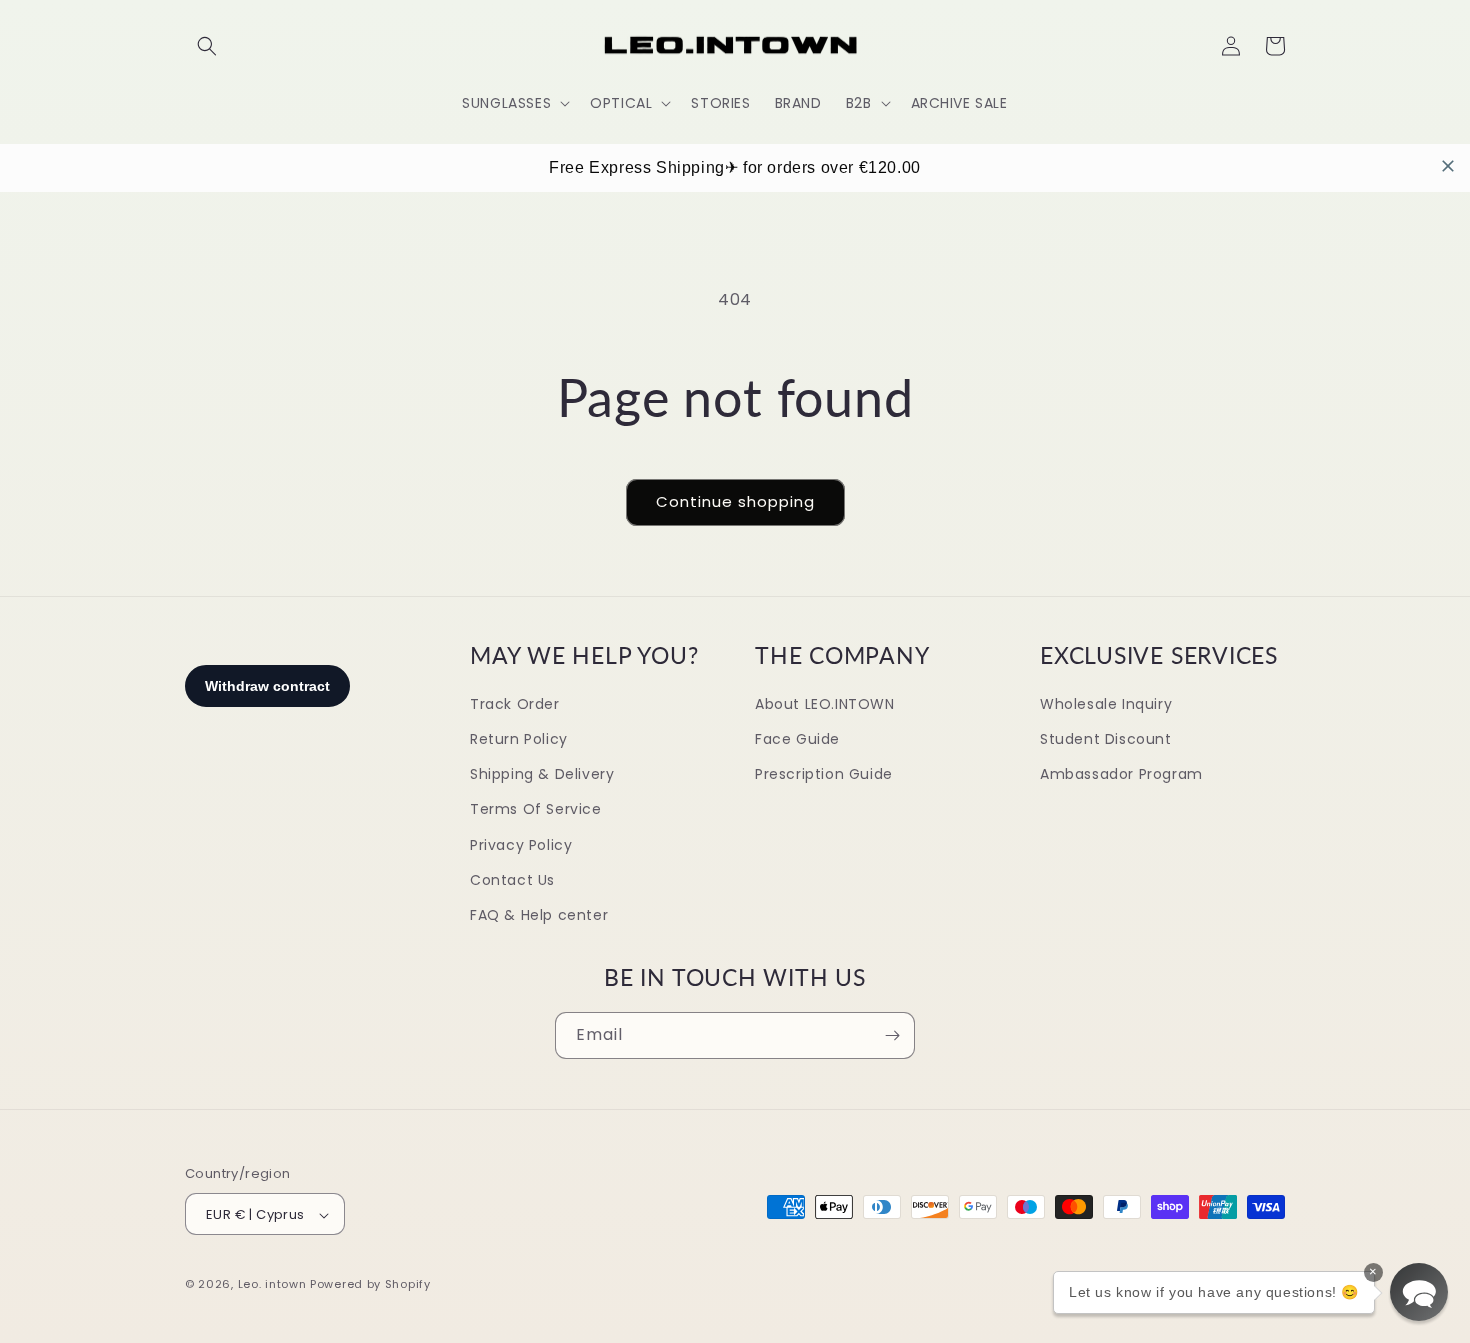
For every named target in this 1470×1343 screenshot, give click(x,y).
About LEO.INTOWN (825, 704)
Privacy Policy (521, 845)
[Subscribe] (892, 1035)
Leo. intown (272, 1285)
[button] (207, 46)
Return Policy (519, 739)
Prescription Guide (824, 774)
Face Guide (797, 739)
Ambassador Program (1121, 774)
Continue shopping (735, 501)
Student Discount (1106, 739)
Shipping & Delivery (542, 774)
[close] (1448, 166)
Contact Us (512, 880)
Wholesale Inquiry (1106, 704)
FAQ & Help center (539, 915)
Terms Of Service (536, 810)
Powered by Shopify (370, 1285)
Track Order (515, 704)
